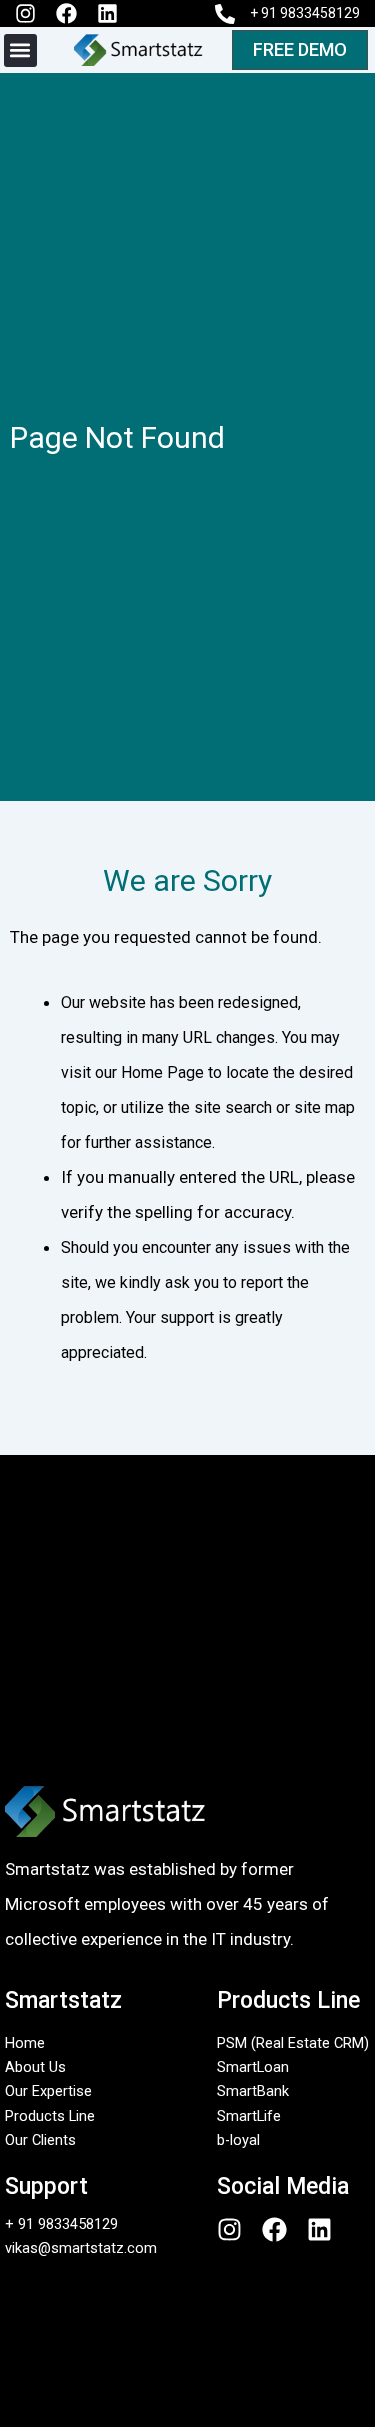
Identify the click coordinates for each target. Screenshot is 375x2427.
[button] (20, 50)
